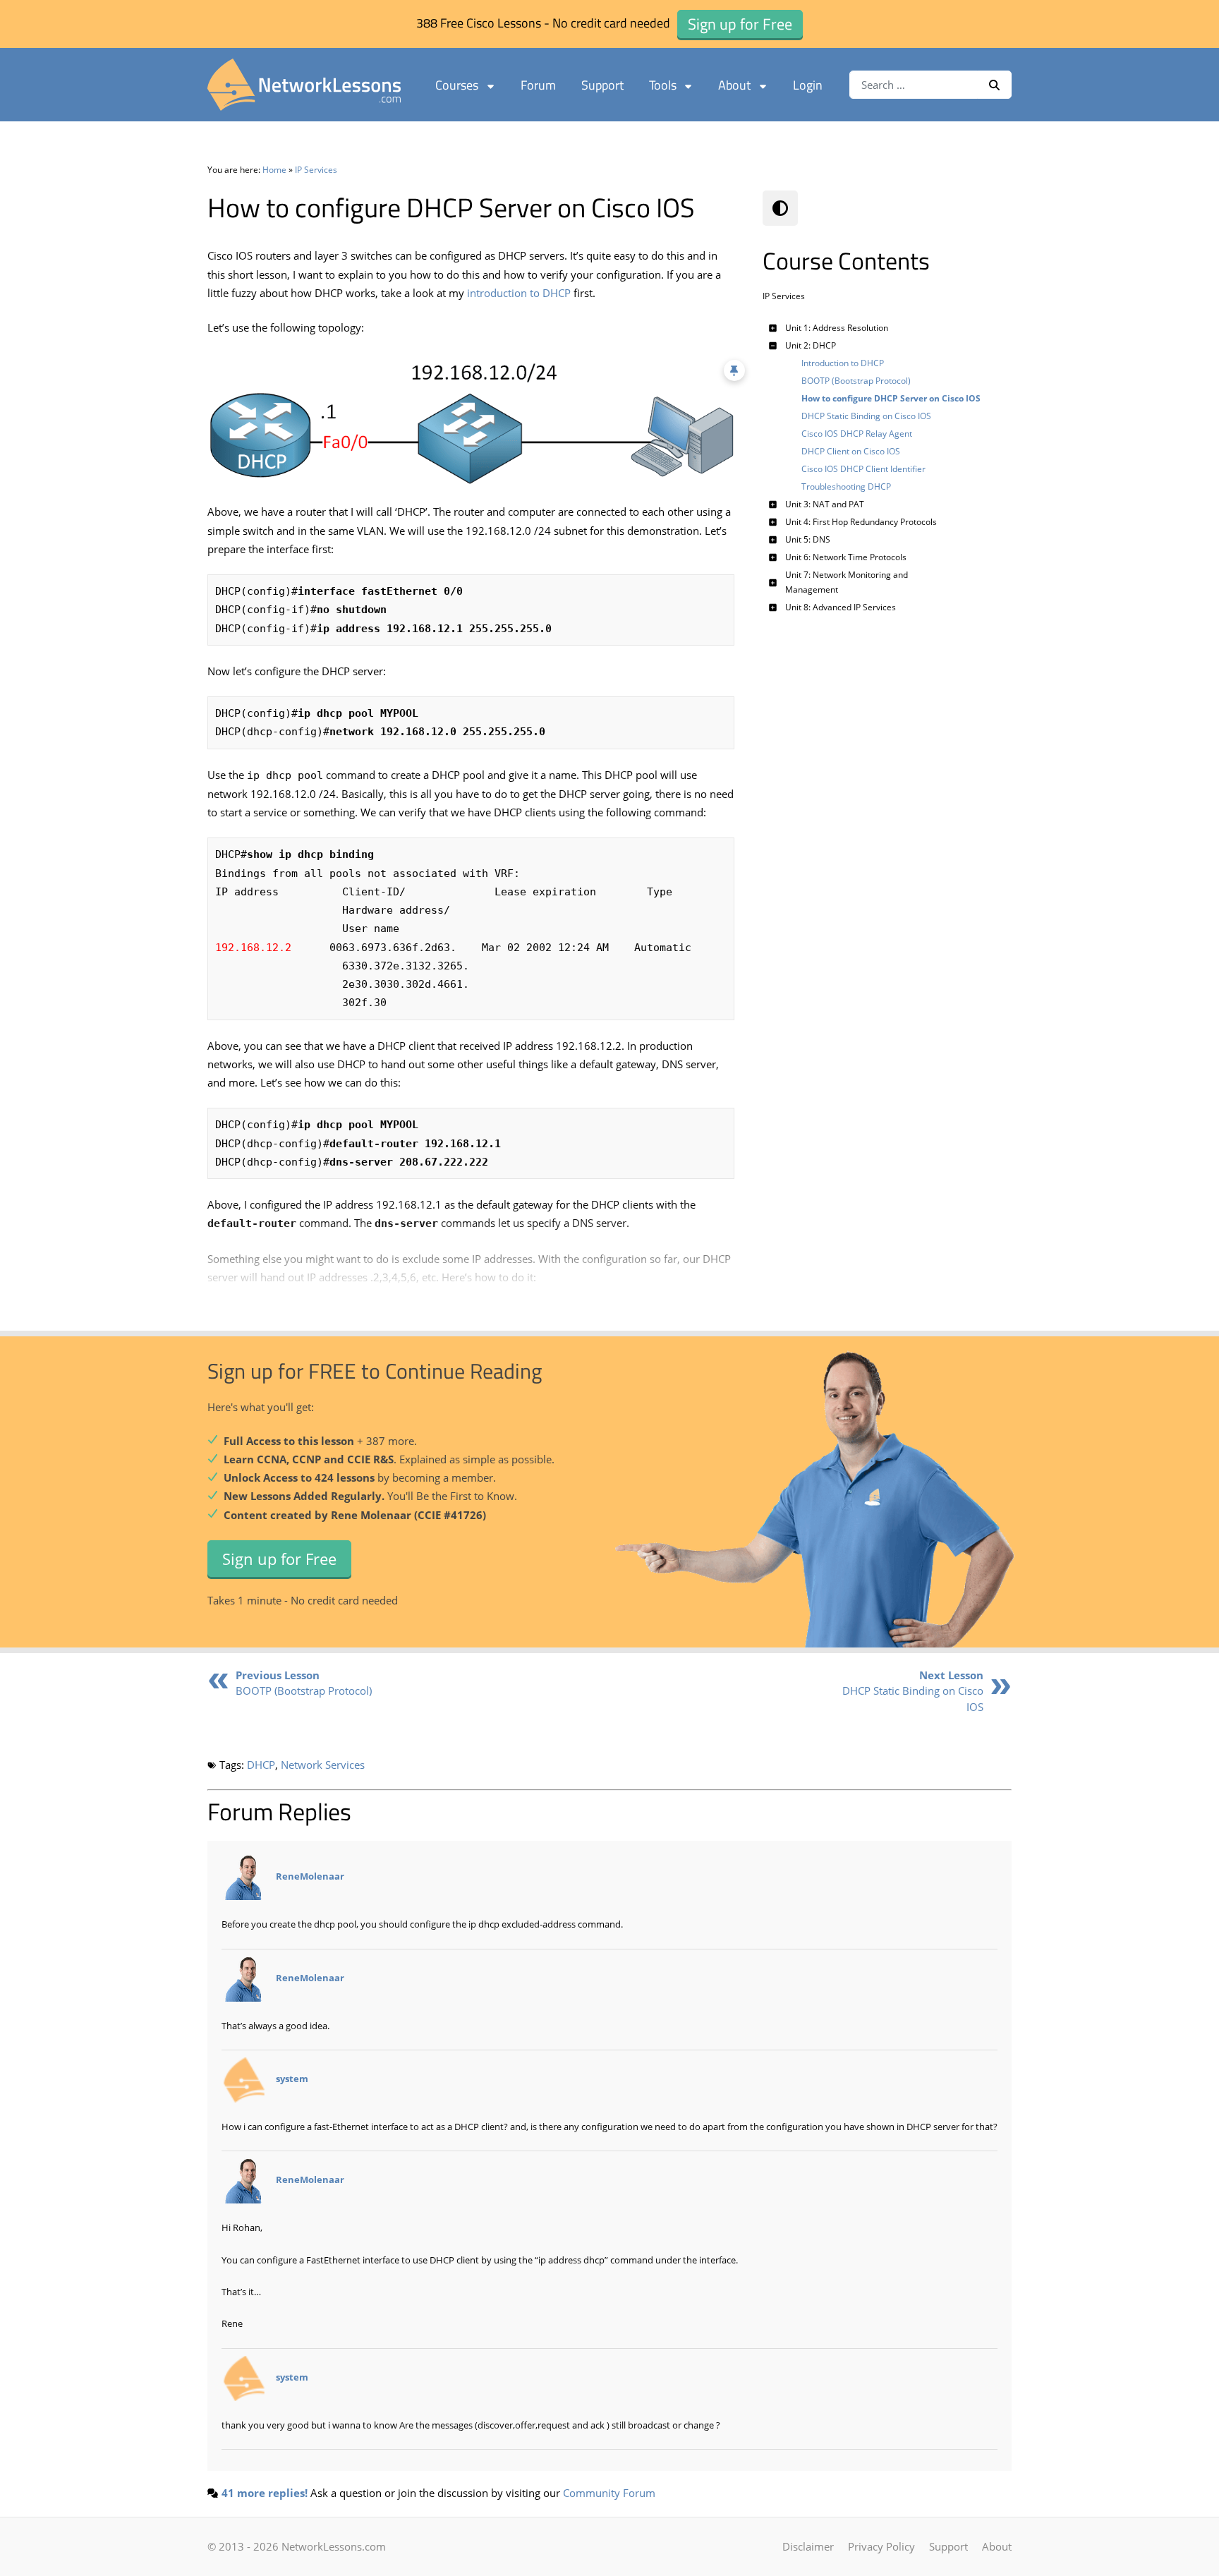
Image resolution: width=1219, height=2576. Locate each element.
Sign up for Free (279, 1559)
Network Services (323, 1765)
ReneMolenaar (310, 1877)
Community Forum (609, 2493)
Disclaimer (808, 2546)
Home (274, 170)
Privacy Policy (881, 2546)
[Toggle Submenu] (773, 328)
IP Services (316, 170)
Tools (663, 85)
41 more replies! (265, 2493)
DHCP (261, 1765)
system (292, 2079)
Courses (457, 85)
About (734, 85)
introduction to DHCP (519, 293)
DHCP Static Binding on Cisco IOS (913, 1691)
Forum (538, 85)
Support (602, 85)
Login (808, 85)
